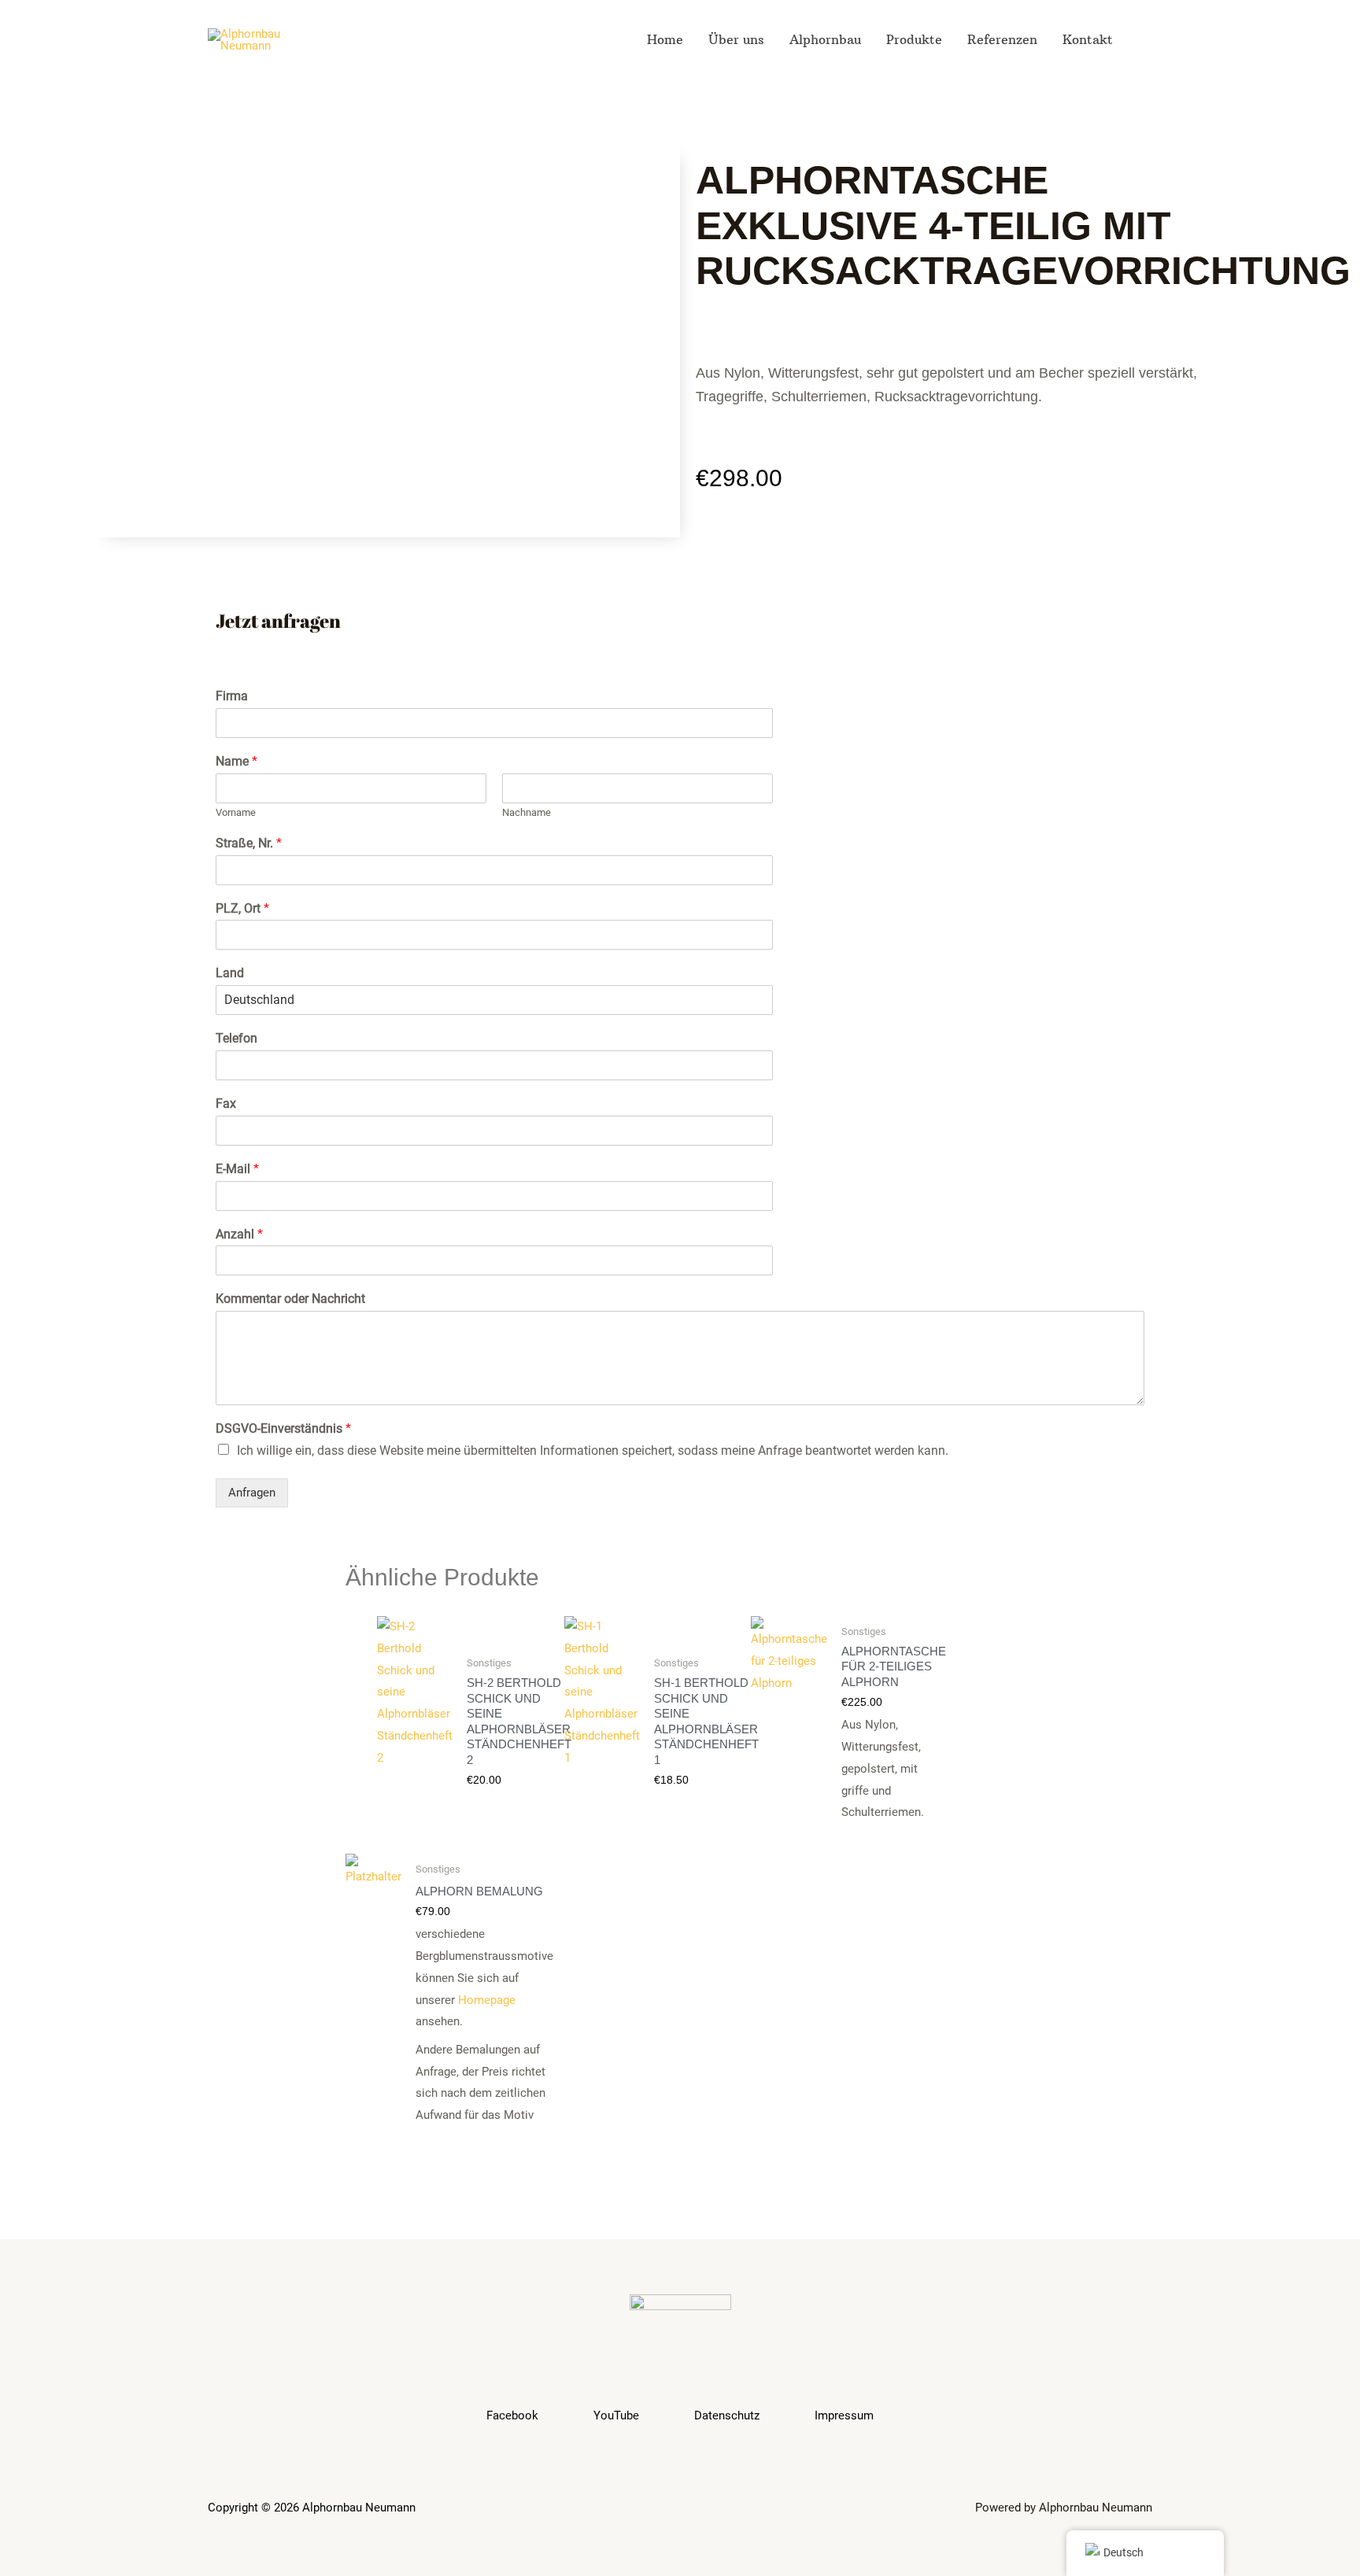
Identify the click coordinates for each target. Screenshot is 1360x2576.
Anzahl (239, 1234)
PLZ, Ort (242, 908)
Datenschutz (727, 2415)
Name (237, 761)
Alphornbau (825, 39)
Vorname (236, 812)
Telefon (237, 1038)
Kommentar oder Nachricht (290, 1299)
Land (230, 973)
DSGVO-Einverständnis (283, 1428)
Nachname (527, 812)
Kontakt (1088, 39)
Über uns (736, 39)
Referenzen (1002, 39)
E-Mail (237, 1169)
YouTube (616, 2415)
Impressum (844, 2415)
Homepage (487, 2000)
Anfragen (252, 1493)
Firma (232, 696)
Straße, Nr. (249, 843)
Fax (226, 1103)
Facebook (512, 2415)
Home (665, 39)
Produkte (914, 39)
